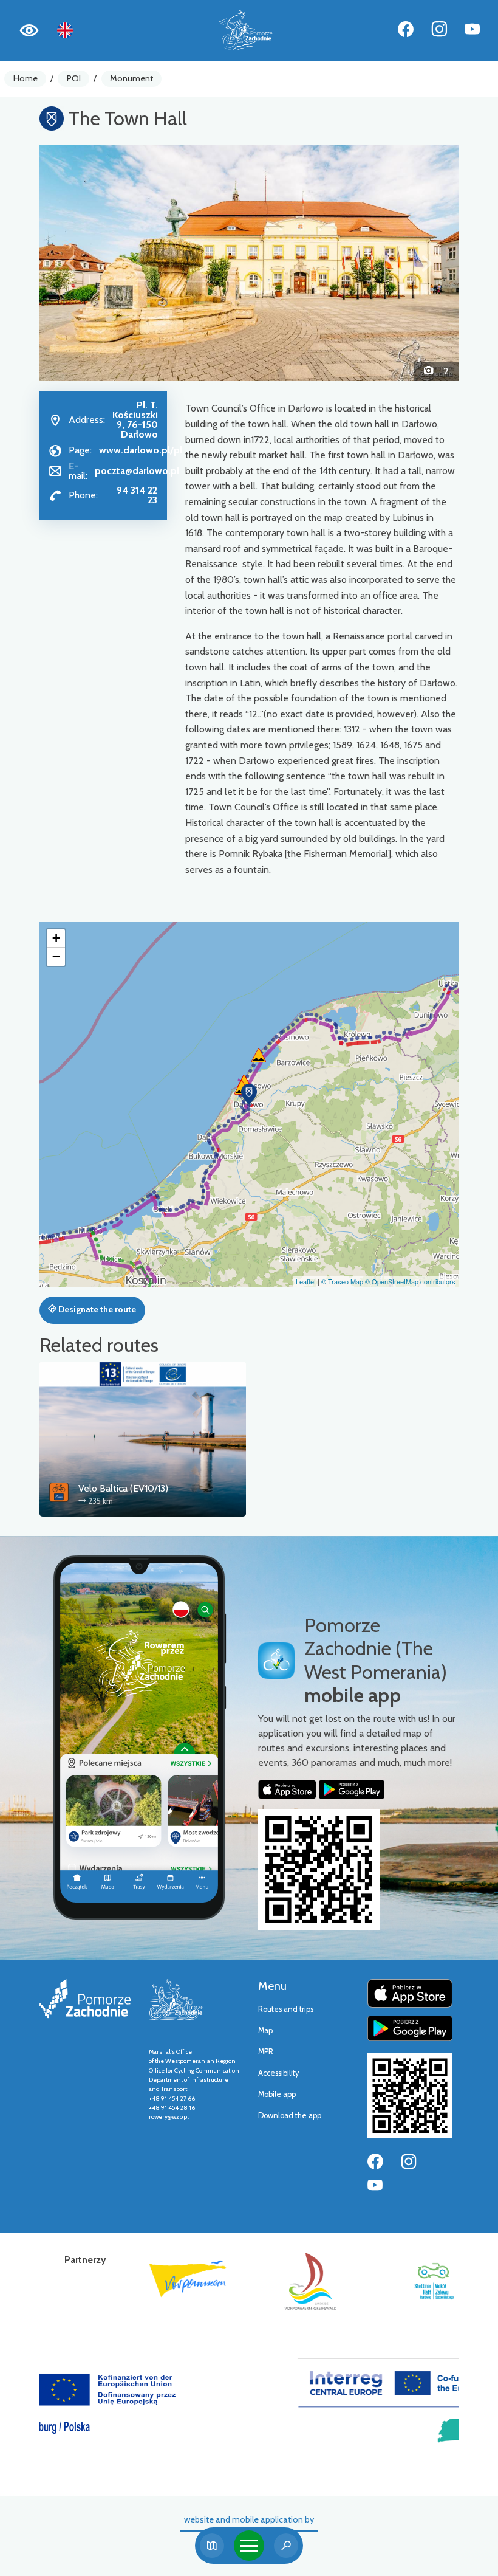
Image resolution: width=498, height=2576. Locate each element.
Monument (131, 78)
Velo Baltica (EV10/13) (123, 1488)
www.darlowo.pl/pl (141, 450)
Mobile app (277, 2094)
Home (26, 78)
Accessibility (278, 2073)
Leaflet (306, 1281)
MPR (266, 2052)
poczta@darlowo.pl (137, 471)
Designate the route (96, 1309)
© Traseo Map (342, 1281)
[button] (71, 263)
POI (74, 78)
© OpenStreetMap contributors (410, 1281)
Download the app (290, 2116)
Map (265, 2030)
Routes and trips (286, 2009)
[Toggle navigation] (249, 2546)
